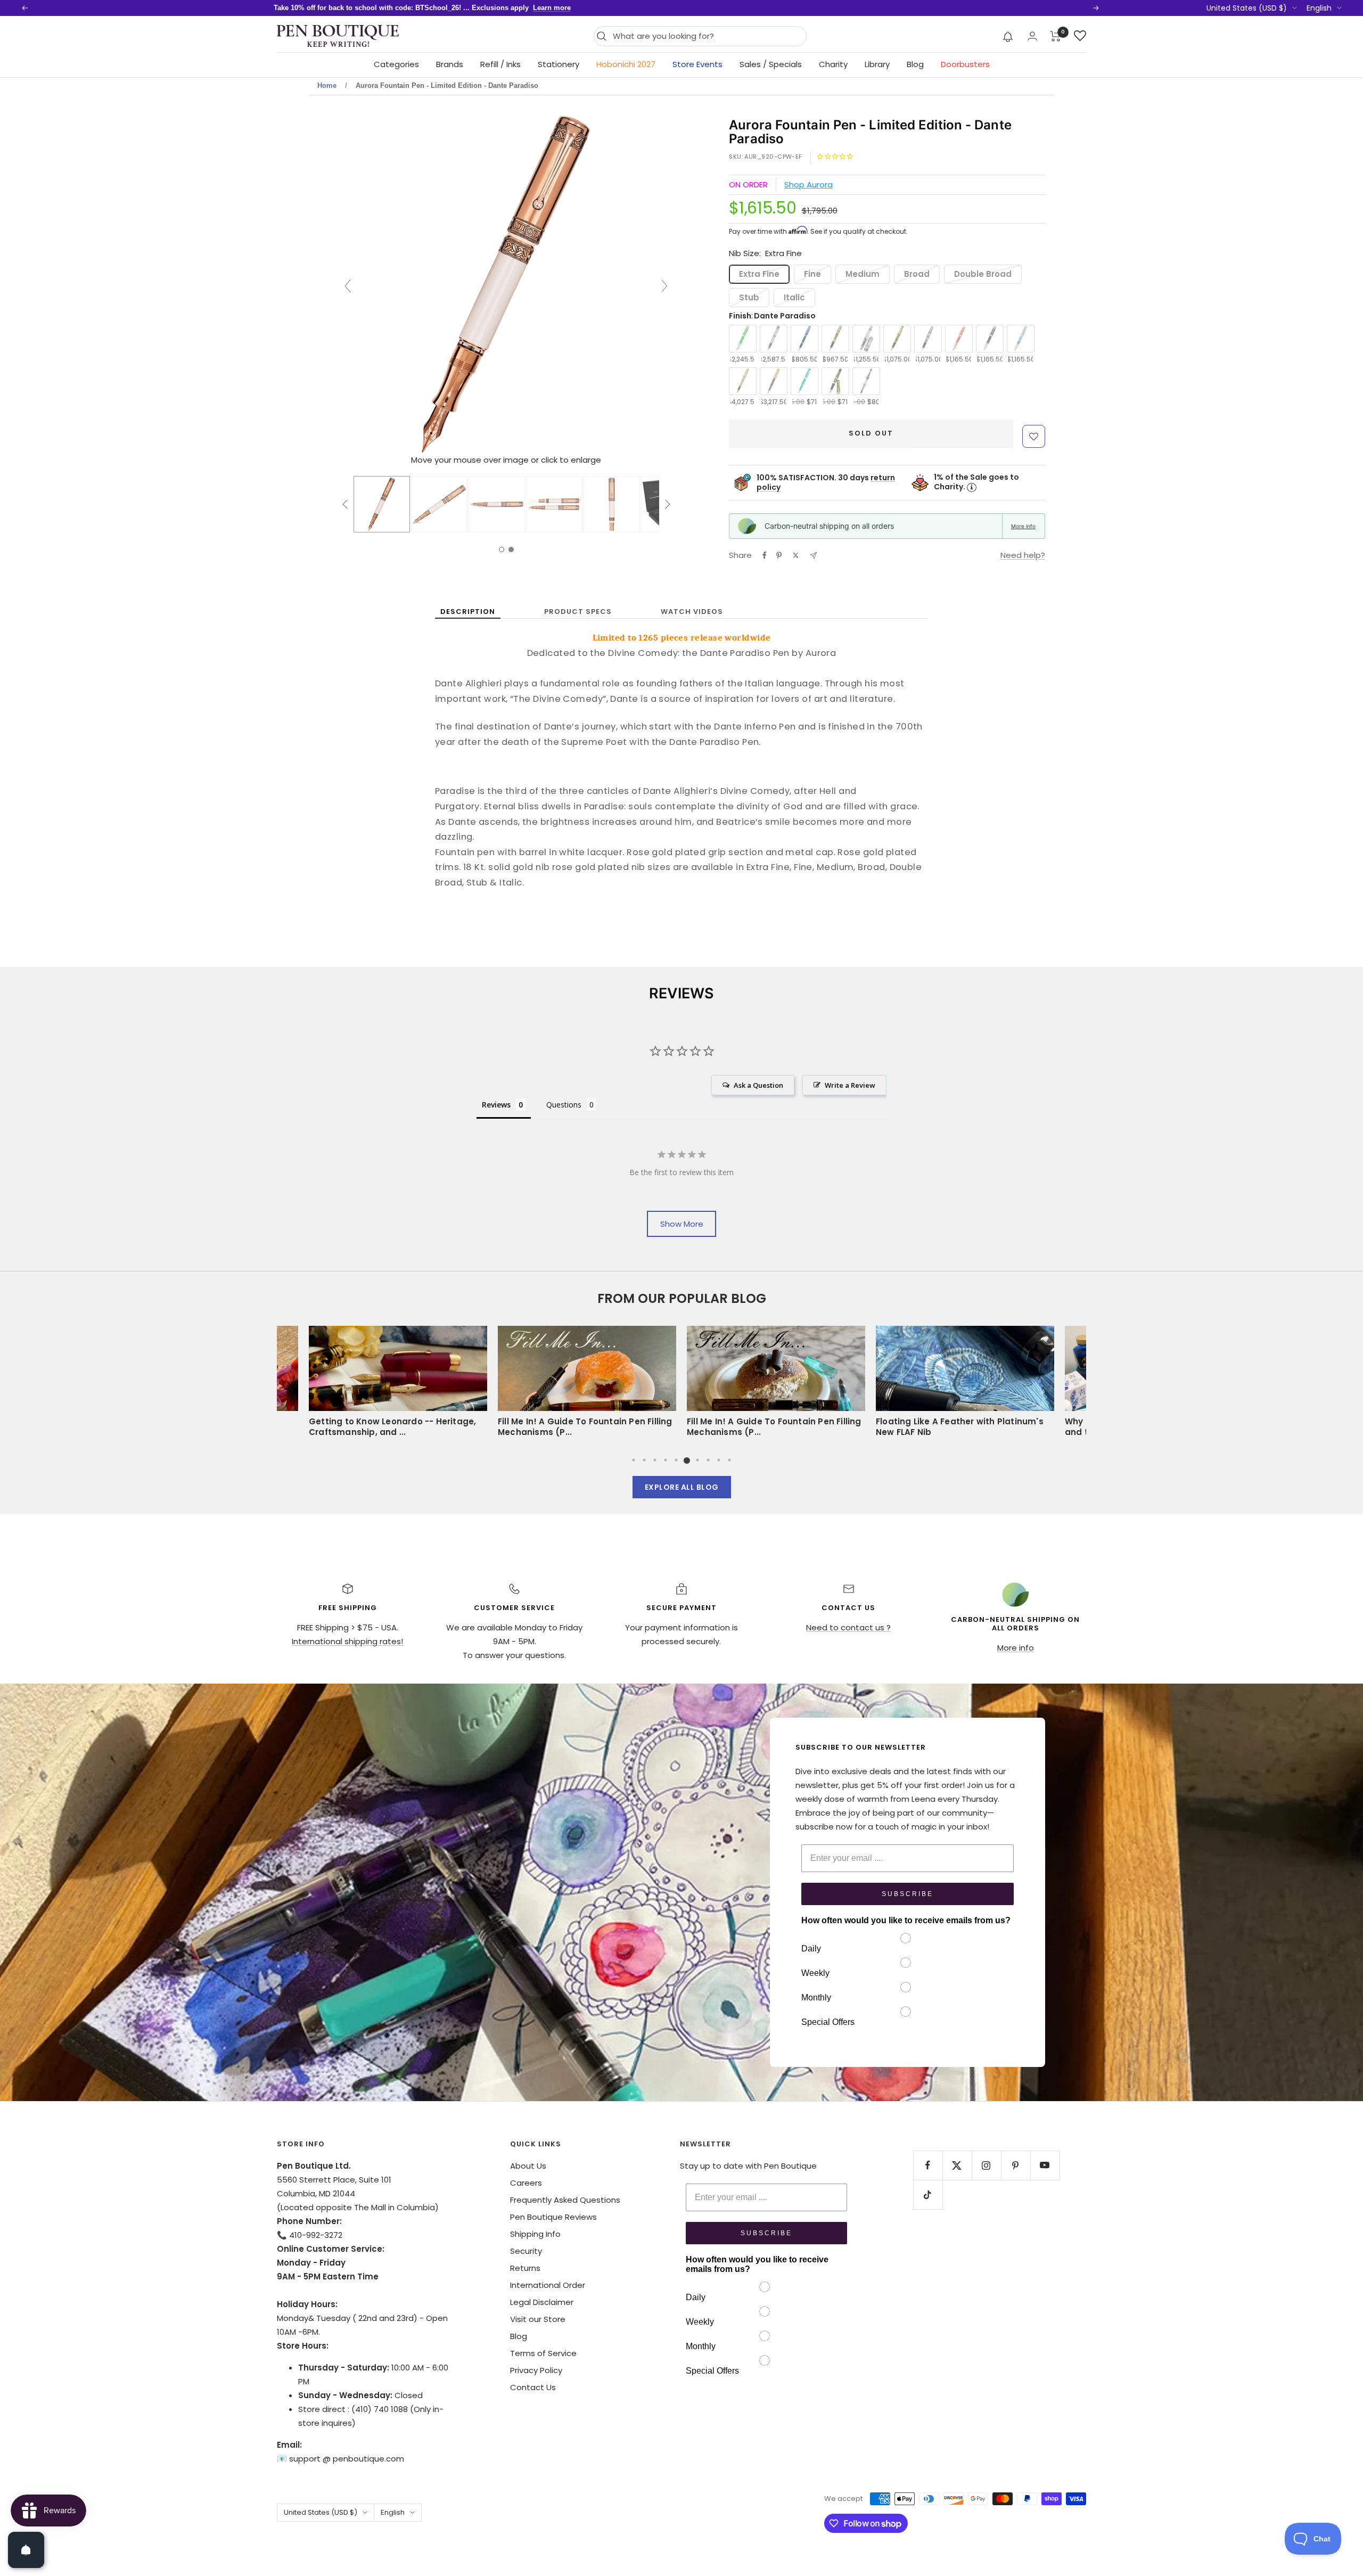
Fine (812, 274)
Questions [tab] (564, 1105)
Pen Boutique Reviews (553, 2217)
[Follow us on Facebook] (928, 2165)
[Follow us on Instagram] (986, 2165)
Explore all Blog (682, 1487)
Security (526, 2251)
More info (1023, 526)
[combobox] (707, 36)
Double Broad (983, 274)
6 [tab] (687, 1460)
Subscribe (908, 1894)
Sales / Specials (771, 64)
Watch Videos (692, 612)
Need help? (1023, 555)
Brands (450, 64)
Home (327, 85)
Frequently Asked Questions (565, 2200)
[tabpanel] (776, 1385)
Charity (833, 64)
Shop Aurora (808, 184)
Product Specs (578, 612)
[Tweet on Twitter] (796, 555)
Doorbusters (965, 64)
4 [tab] (666, 1460)
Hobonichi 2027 (626, 64)
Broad (917, 274)
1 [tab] (634, 1460)
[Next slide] (664, 286)
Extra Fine (759, 274)
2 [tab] (644, 1460)
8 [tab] (708, 1460)
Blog (915, 64)
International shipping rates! (347, 1641)
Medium (863, 274)
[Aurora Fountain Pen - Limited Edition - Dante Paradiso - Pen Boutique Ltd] (382, 504)
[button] (1008, 36)
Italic (794, 297)
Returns (525, 2268)
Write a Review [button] (850, 1085)
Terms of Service (543, 2353)
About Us (528, 2166)
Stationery (559, 64)
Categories (396, 64)
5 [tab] (676, 1460)
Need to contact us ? (848, 1627)
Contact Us (533, 2387)
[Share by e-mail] (813, 556)
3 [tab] (655, 1460)
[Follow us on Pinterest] (1016, 2165)
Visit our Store (538, 2319)
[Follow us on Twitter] (957, 2165)
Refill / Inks (500, 64)
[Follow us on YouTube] (1045, 2165)
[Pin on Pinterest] (779, 555)
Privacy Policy (536, 2370)
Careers (526, 2183)
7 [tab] (697, 1460)
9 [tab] (719, 1460)
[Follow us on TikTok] (928, 2194)
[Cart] (1056, 36)
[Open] (26, 2550)
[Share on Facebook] (765, 555)
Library (877, 64)
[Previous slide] (348, 286)
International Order (548, 2285)
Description (468, 612)
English (1319, 8)
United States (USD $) (1247, 8)
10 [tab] (729, 1460)
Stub (749, 297)
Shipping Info (535, 2234)
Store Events (697, 64)
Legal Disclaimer (542, 2302)
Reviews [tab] (496, 1105)
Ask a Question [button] (758, 1085)
